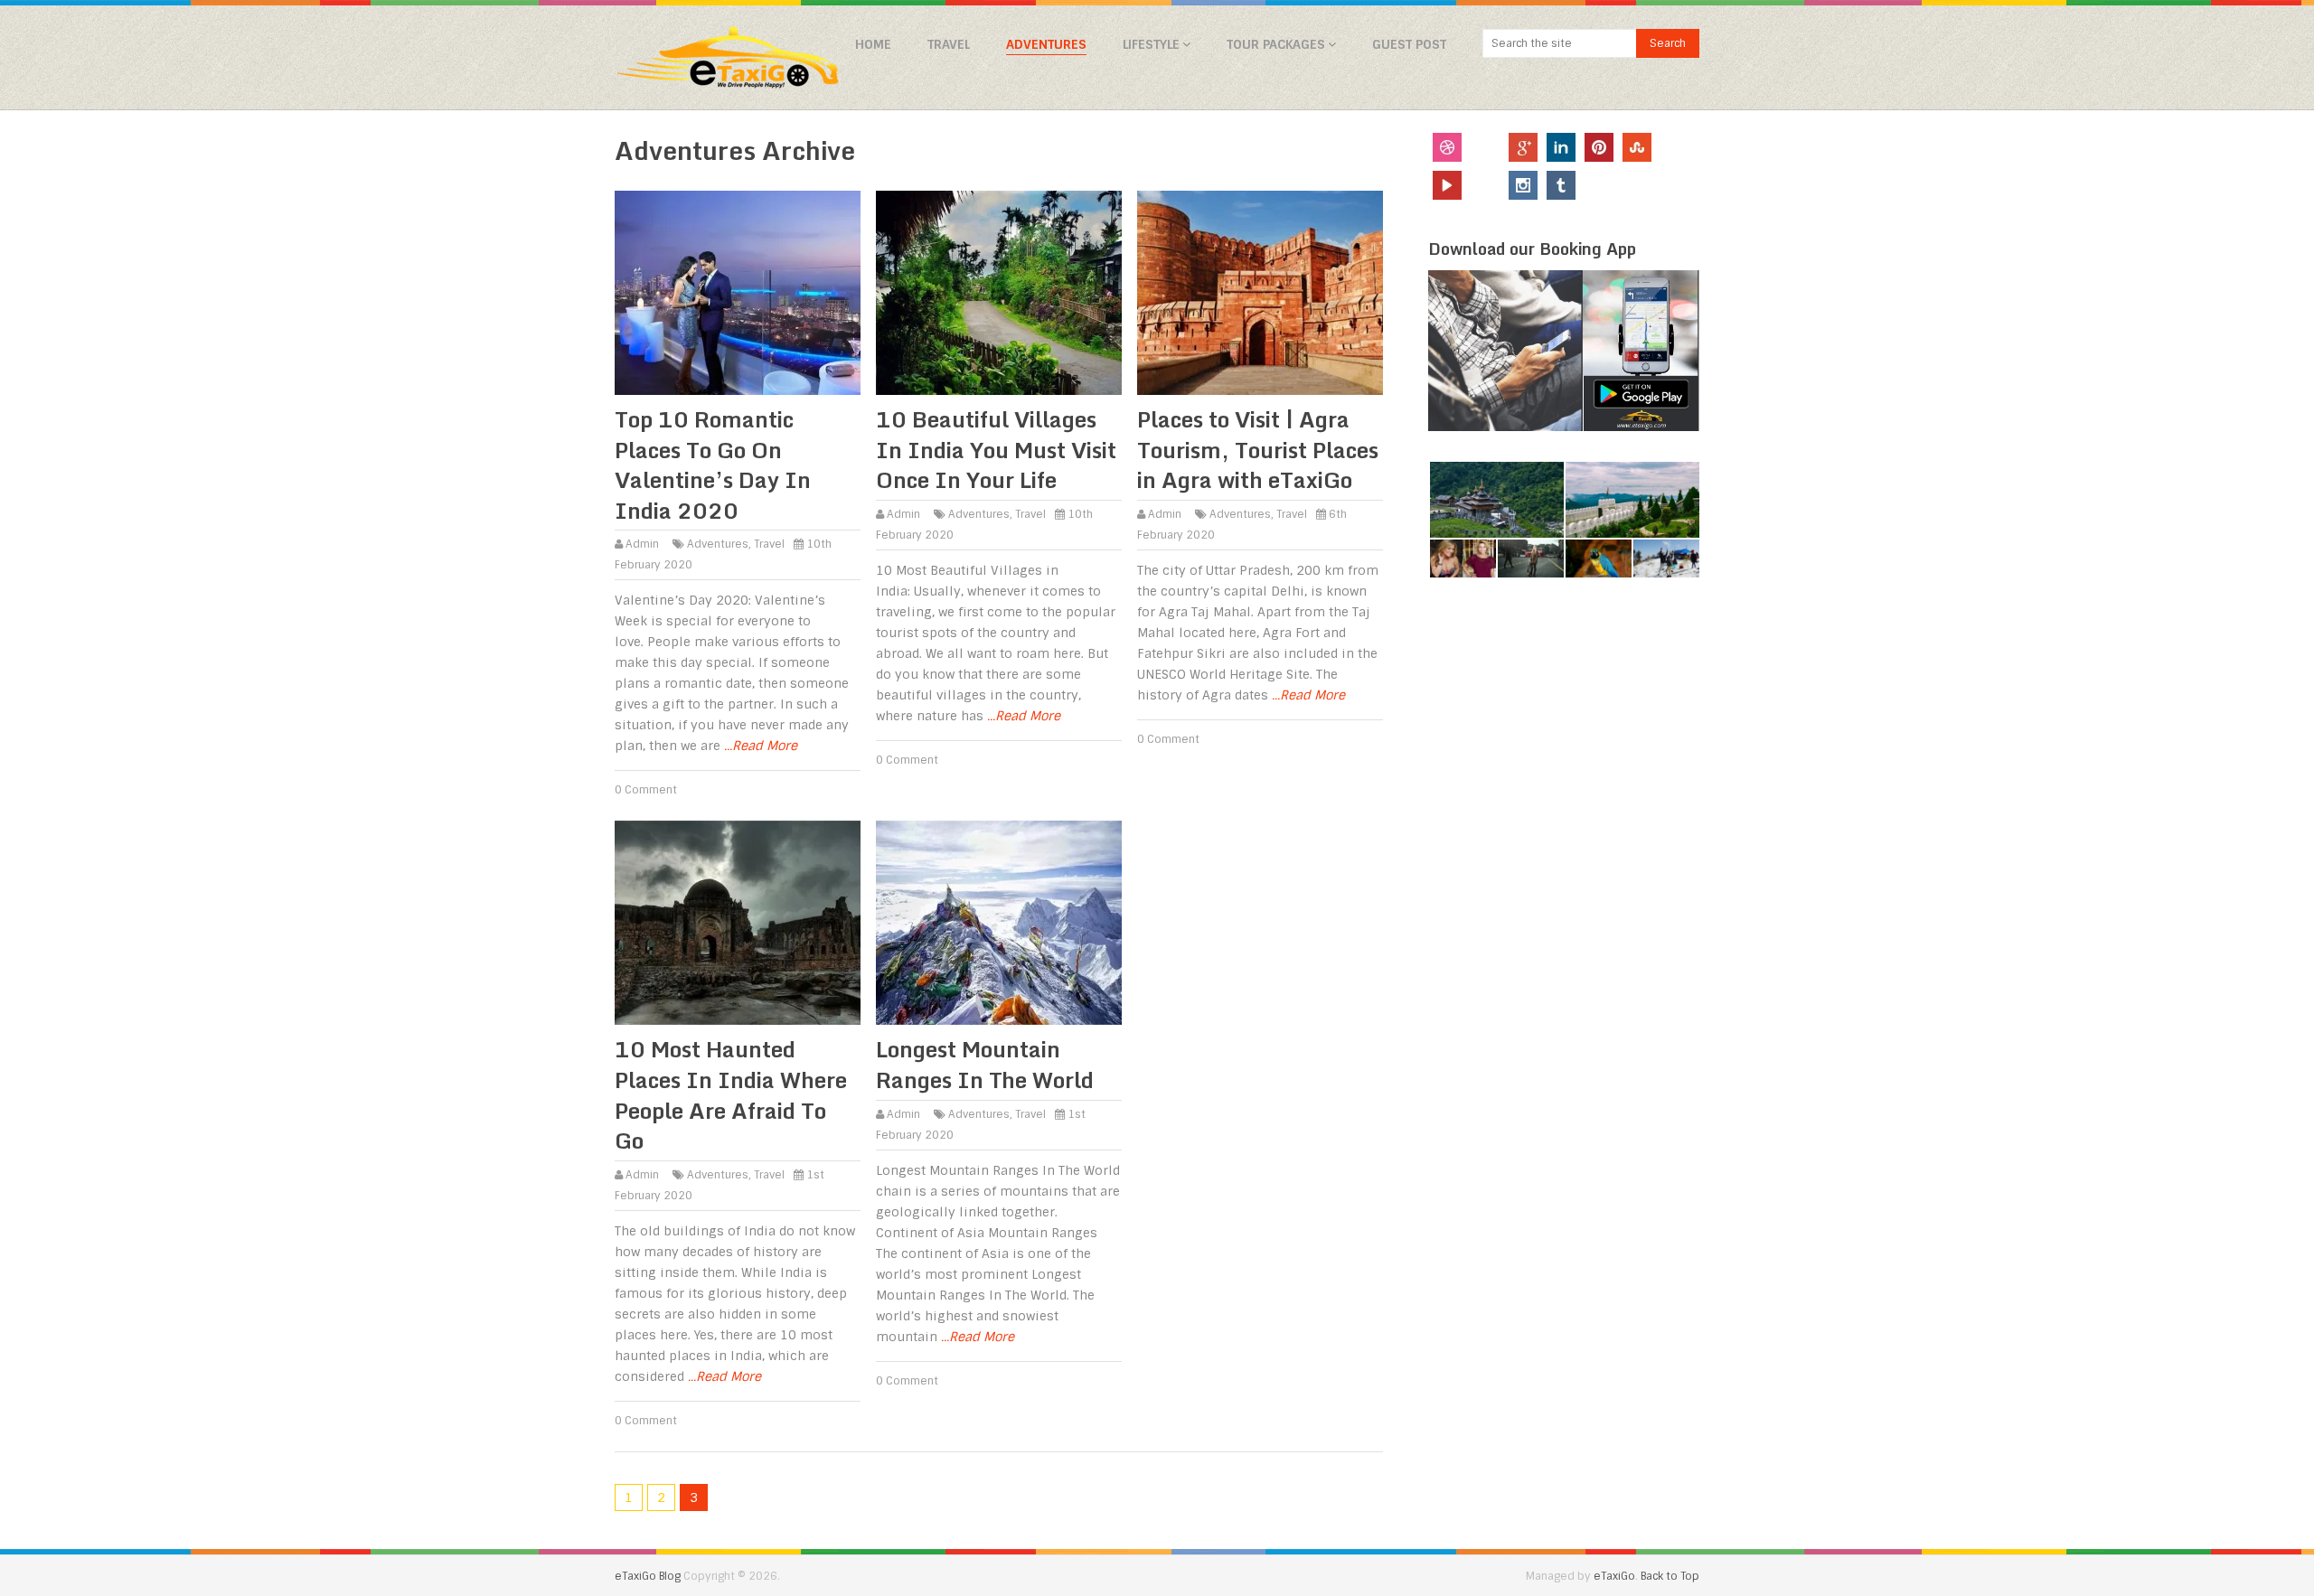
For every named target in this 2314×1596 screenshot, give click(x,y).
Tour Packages (1276, 44)
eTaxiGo (1614, 1576)
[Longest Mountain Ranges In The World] (999, 923)
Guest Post (1409, 44)
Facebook (1485, 147)
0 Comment (646, 790)
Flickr (1485, 185)
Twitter (1675, 147)
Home (873, 44)
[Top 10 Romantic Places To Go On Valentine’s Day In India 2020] (738, 293)
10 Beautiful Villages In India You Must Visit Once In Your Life (996, 449)
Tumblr (1561, 185)
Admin (642, 544)
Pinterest (1599, 147)
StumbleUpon (1637, 147)
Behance (1637, 185)
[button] (1496, 500)
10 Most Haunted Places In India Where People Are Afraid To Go (731, 1094)
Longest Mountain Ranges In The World (985, 1064)
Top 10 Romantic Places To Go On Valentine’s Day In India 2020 (713, 465)
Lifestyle (1151, 44)
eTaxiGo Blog (648, 1576)
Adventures (1046, 44)
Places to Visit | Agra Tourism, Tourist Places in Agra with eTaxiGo (1258, 449)
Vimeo (1599, 185)
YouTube (1447, 185)
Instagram (1523, 185)
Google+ (1523, 147)
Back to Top (1670, 1576)
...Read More (761, 746)
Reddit (1675, 185)
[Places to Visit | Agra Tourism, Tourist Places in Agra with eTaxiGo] (1260, 293)
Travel (949, 44)
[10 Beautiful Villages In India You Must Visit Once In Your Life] (999, 293)
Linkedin (1561, 147)
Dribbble (1447, 147)
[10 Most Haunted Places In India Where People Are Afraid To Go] (738, 923)
